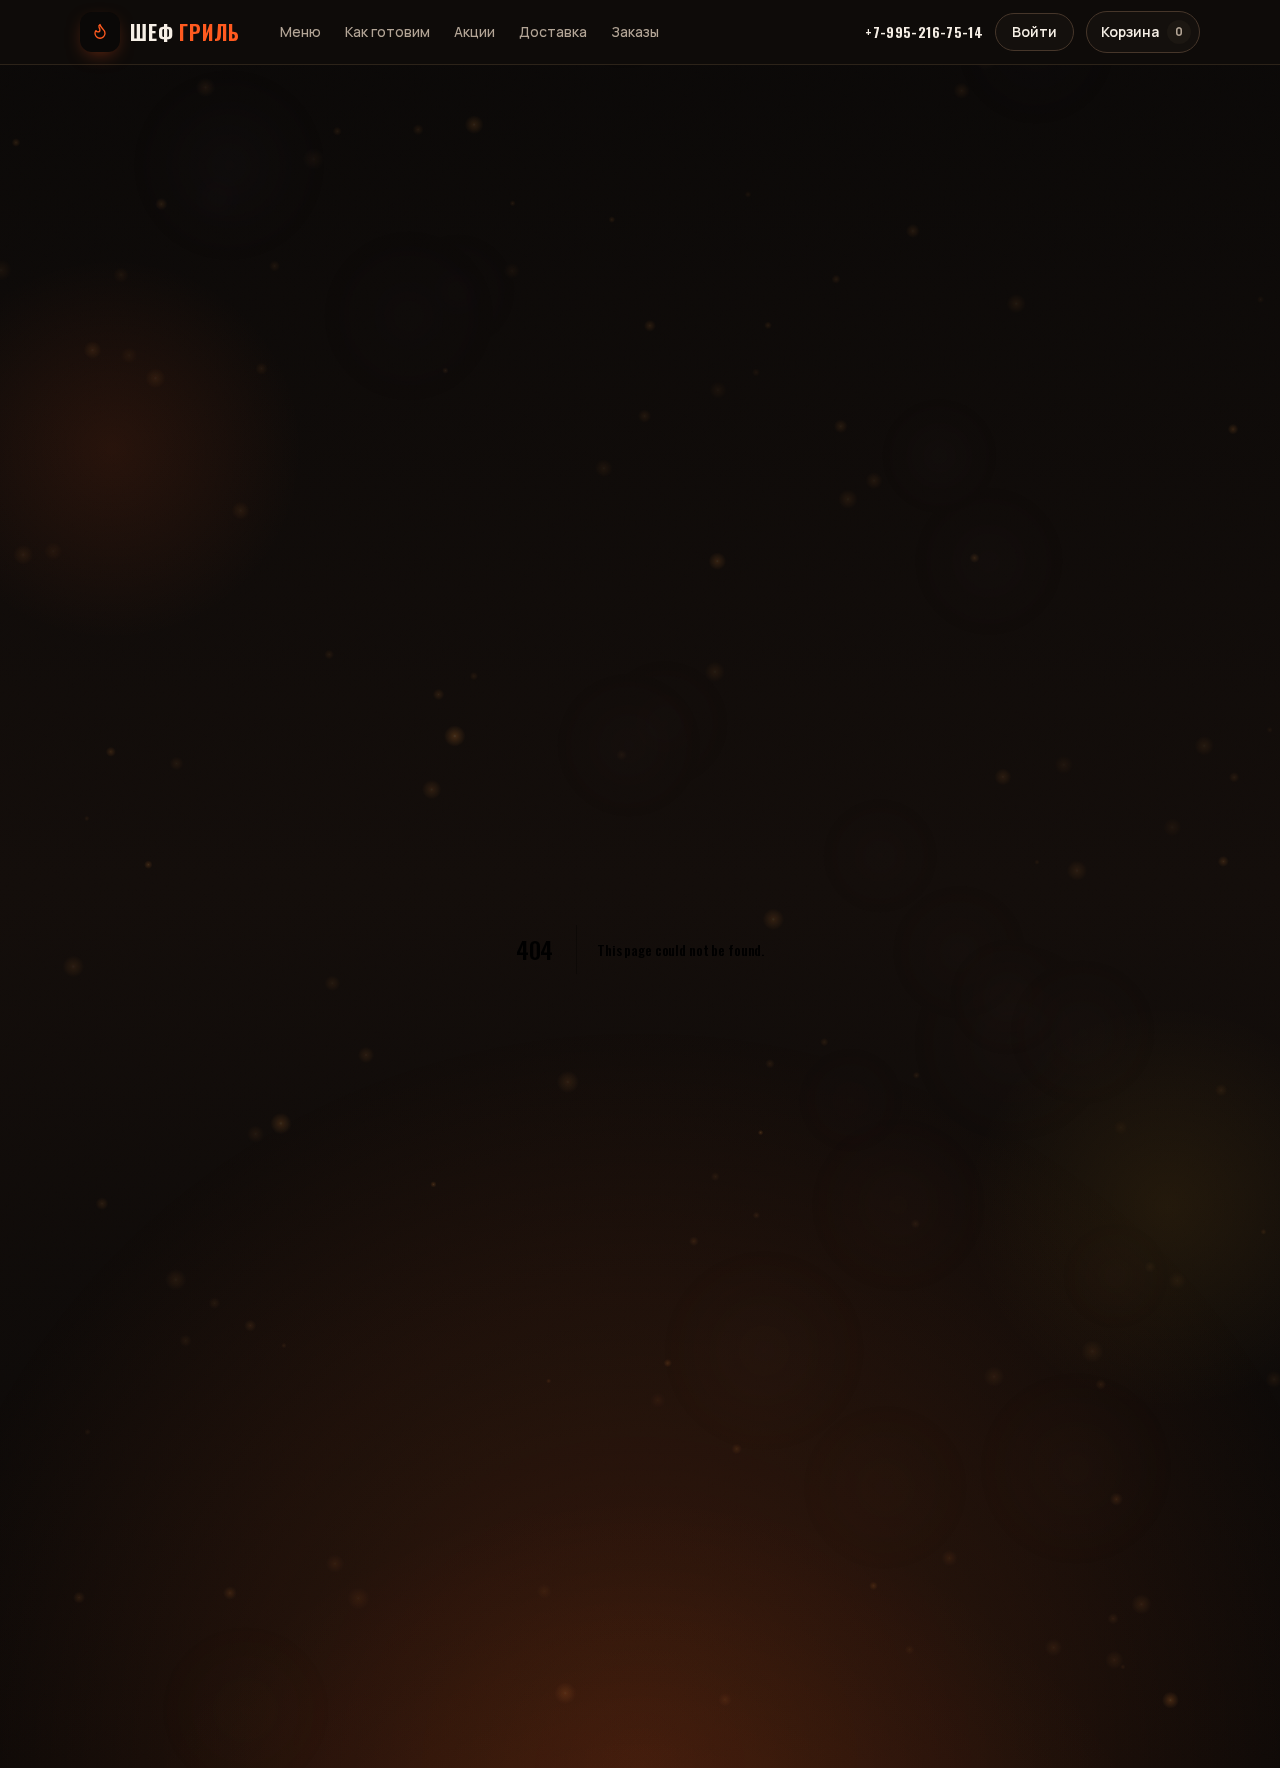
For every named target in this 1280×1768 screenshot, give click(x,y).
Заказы (635, 31)
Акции (474, 31)
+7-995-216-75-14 (924, 32)
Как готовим (387, 31)
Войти (1034, 31)
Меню (300, 31)
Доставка (553, 31)
